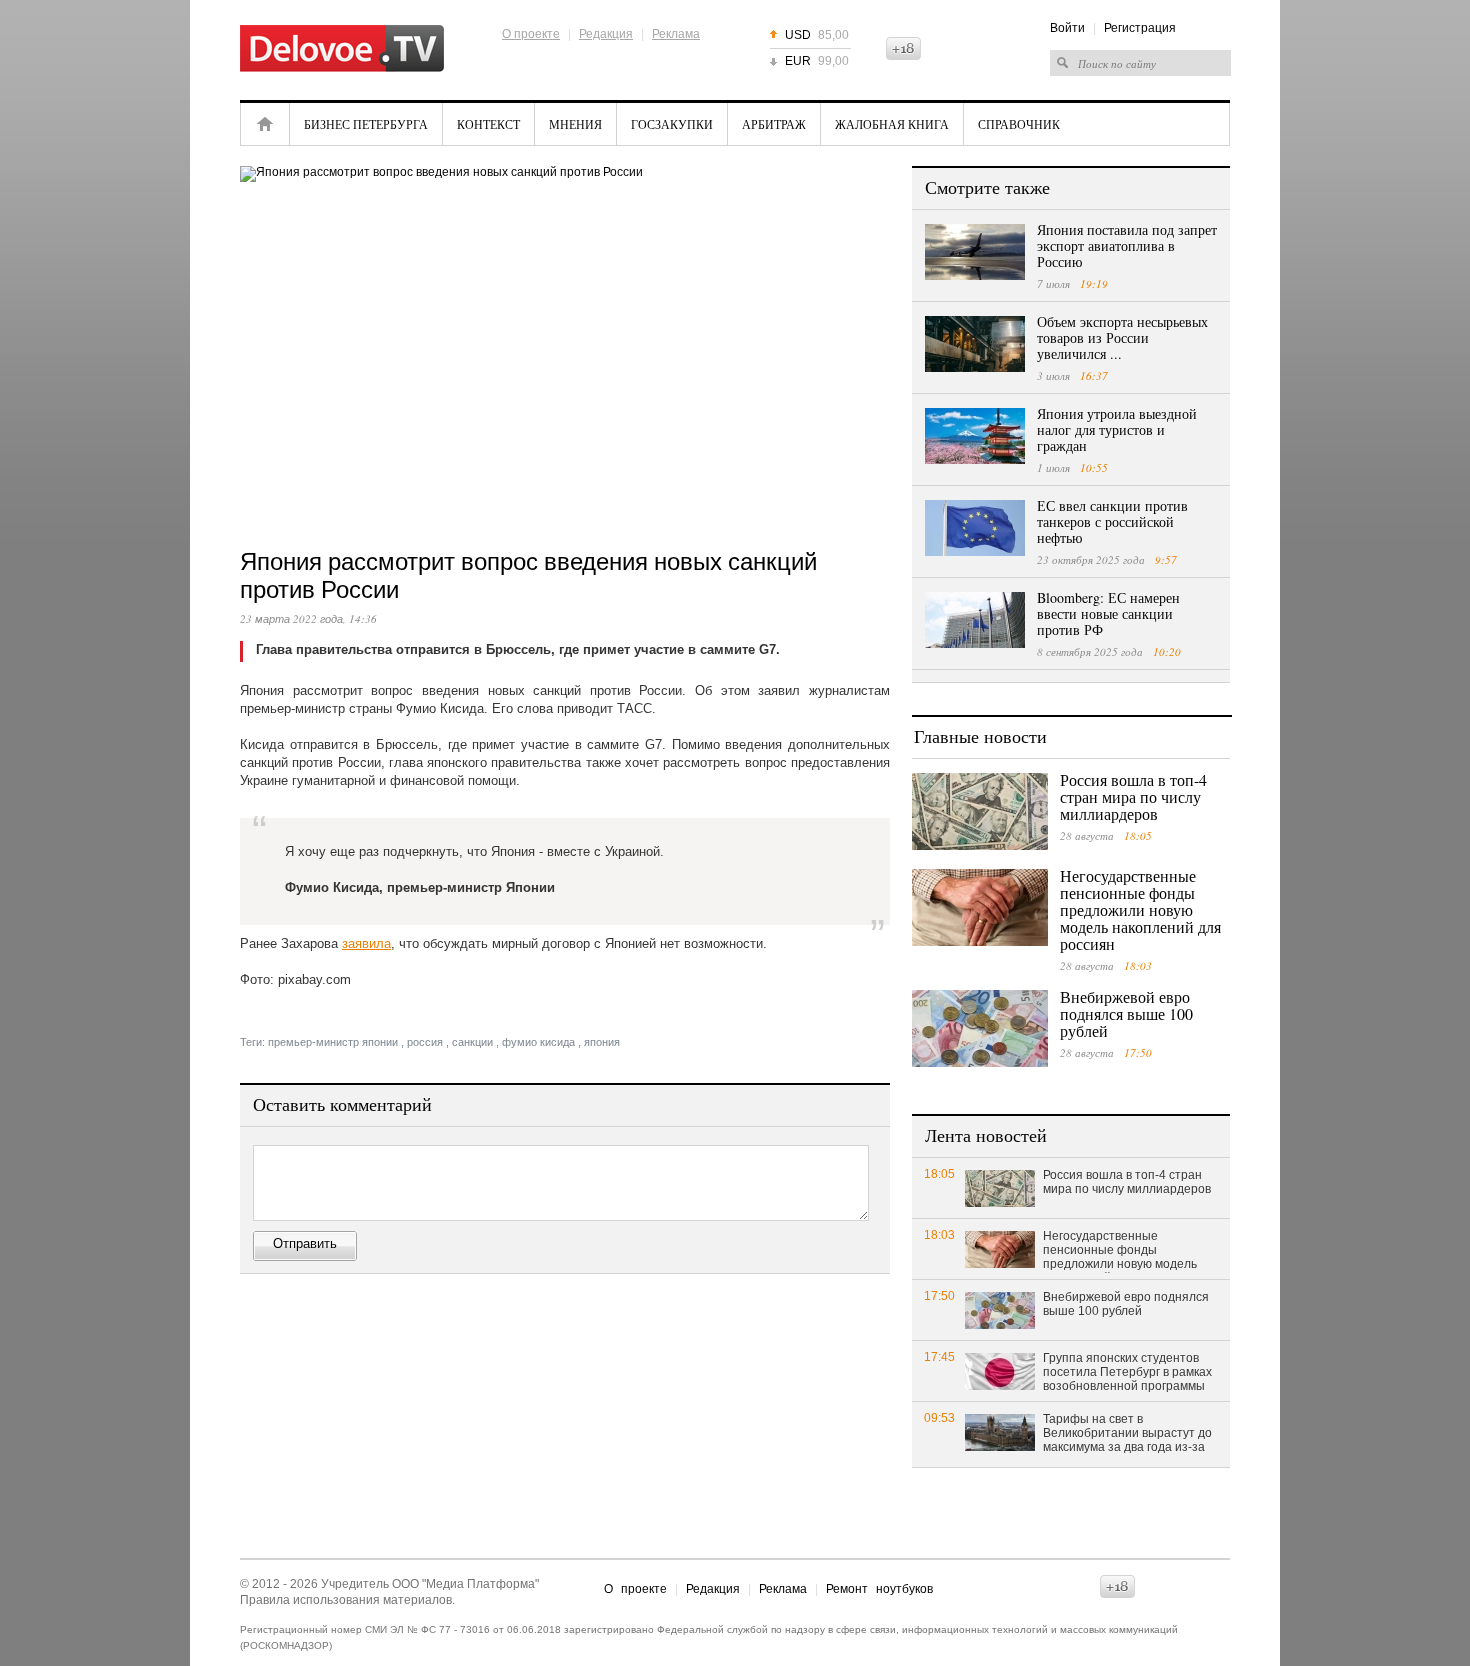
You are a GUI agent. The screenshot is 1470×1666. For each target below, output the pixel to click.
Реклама (676, 34)
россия (425, 1042)
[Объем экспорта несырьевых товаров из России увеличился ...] (975, 344)
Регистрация (1140, 28)
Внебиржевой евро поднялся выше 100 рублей (1126, 1013)
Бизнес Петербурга (366, 124)
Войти (1067, 28)
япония (602, 1042)
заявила (366, 943)
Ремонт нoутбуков (879, 1589)
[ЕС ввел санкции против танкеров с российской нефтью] (975, 528)
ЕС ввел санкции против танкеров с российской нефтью (1112, 521)
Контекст (488, 124)
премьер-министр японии (333, 1042)
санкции (472, 1042)
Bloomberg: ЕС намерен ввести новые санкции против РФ (1108, 613)
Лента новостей (986, 1135)
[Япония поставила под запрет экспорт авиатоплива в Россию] (975, 252)
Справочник (1019, 124)
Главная (265, 124)
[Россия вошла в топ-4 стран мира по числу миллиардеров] (980, 811)
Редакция (606, 34)
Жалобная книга (892, 124)
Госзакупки (672, 124)
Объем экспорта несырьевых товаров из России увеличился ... (1122, 337)
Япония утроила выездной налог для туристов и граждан (1117, 429)
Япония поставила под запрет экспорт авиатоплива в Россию (1127, 245)
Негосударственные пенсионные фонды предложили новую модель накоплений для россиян (1140, 909)
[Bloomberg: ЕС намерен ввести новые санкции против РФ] (975, 620)
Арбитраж (774, 124)
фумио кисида (538, 1042)
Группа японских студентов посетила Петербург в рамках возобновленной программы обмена (1127, 1373)
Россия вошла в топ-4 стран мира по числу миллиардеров (1133, 796)
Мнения (575, 124)
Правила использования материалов (346, 1600)
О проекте (531, 34)
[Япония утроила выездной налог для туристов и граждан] (975, 436)
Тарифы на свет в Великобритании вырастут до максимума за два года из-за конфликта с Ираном (1127, 1434)
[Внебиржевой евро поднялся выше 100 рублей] (980, 1028)
